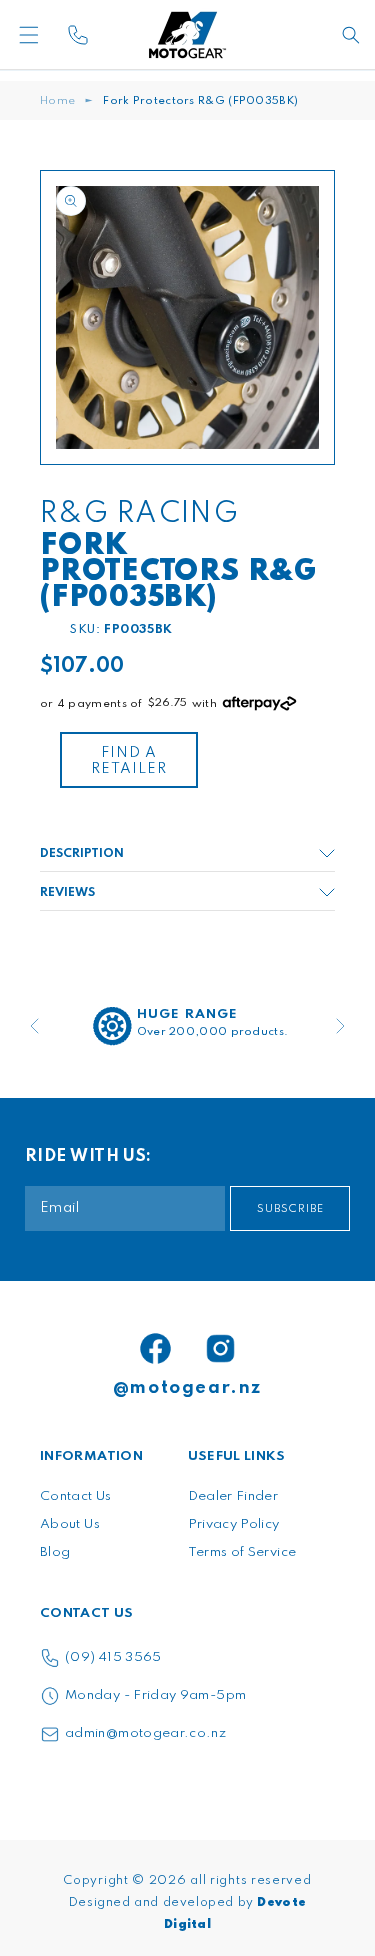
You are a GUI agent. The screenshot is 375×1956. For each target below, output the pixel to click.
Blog (55, 1552)
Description (82, 854)
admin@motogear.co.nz (145, 1733)
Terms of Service (242, 1552)
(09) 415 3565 (113, 1657)
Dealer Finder (233, 1496)
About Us (70, 1524)
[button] (58, 35)
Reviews (67, 893)
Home (57, 101)
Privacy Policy (234, 1524)
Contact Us (76, 1496)
